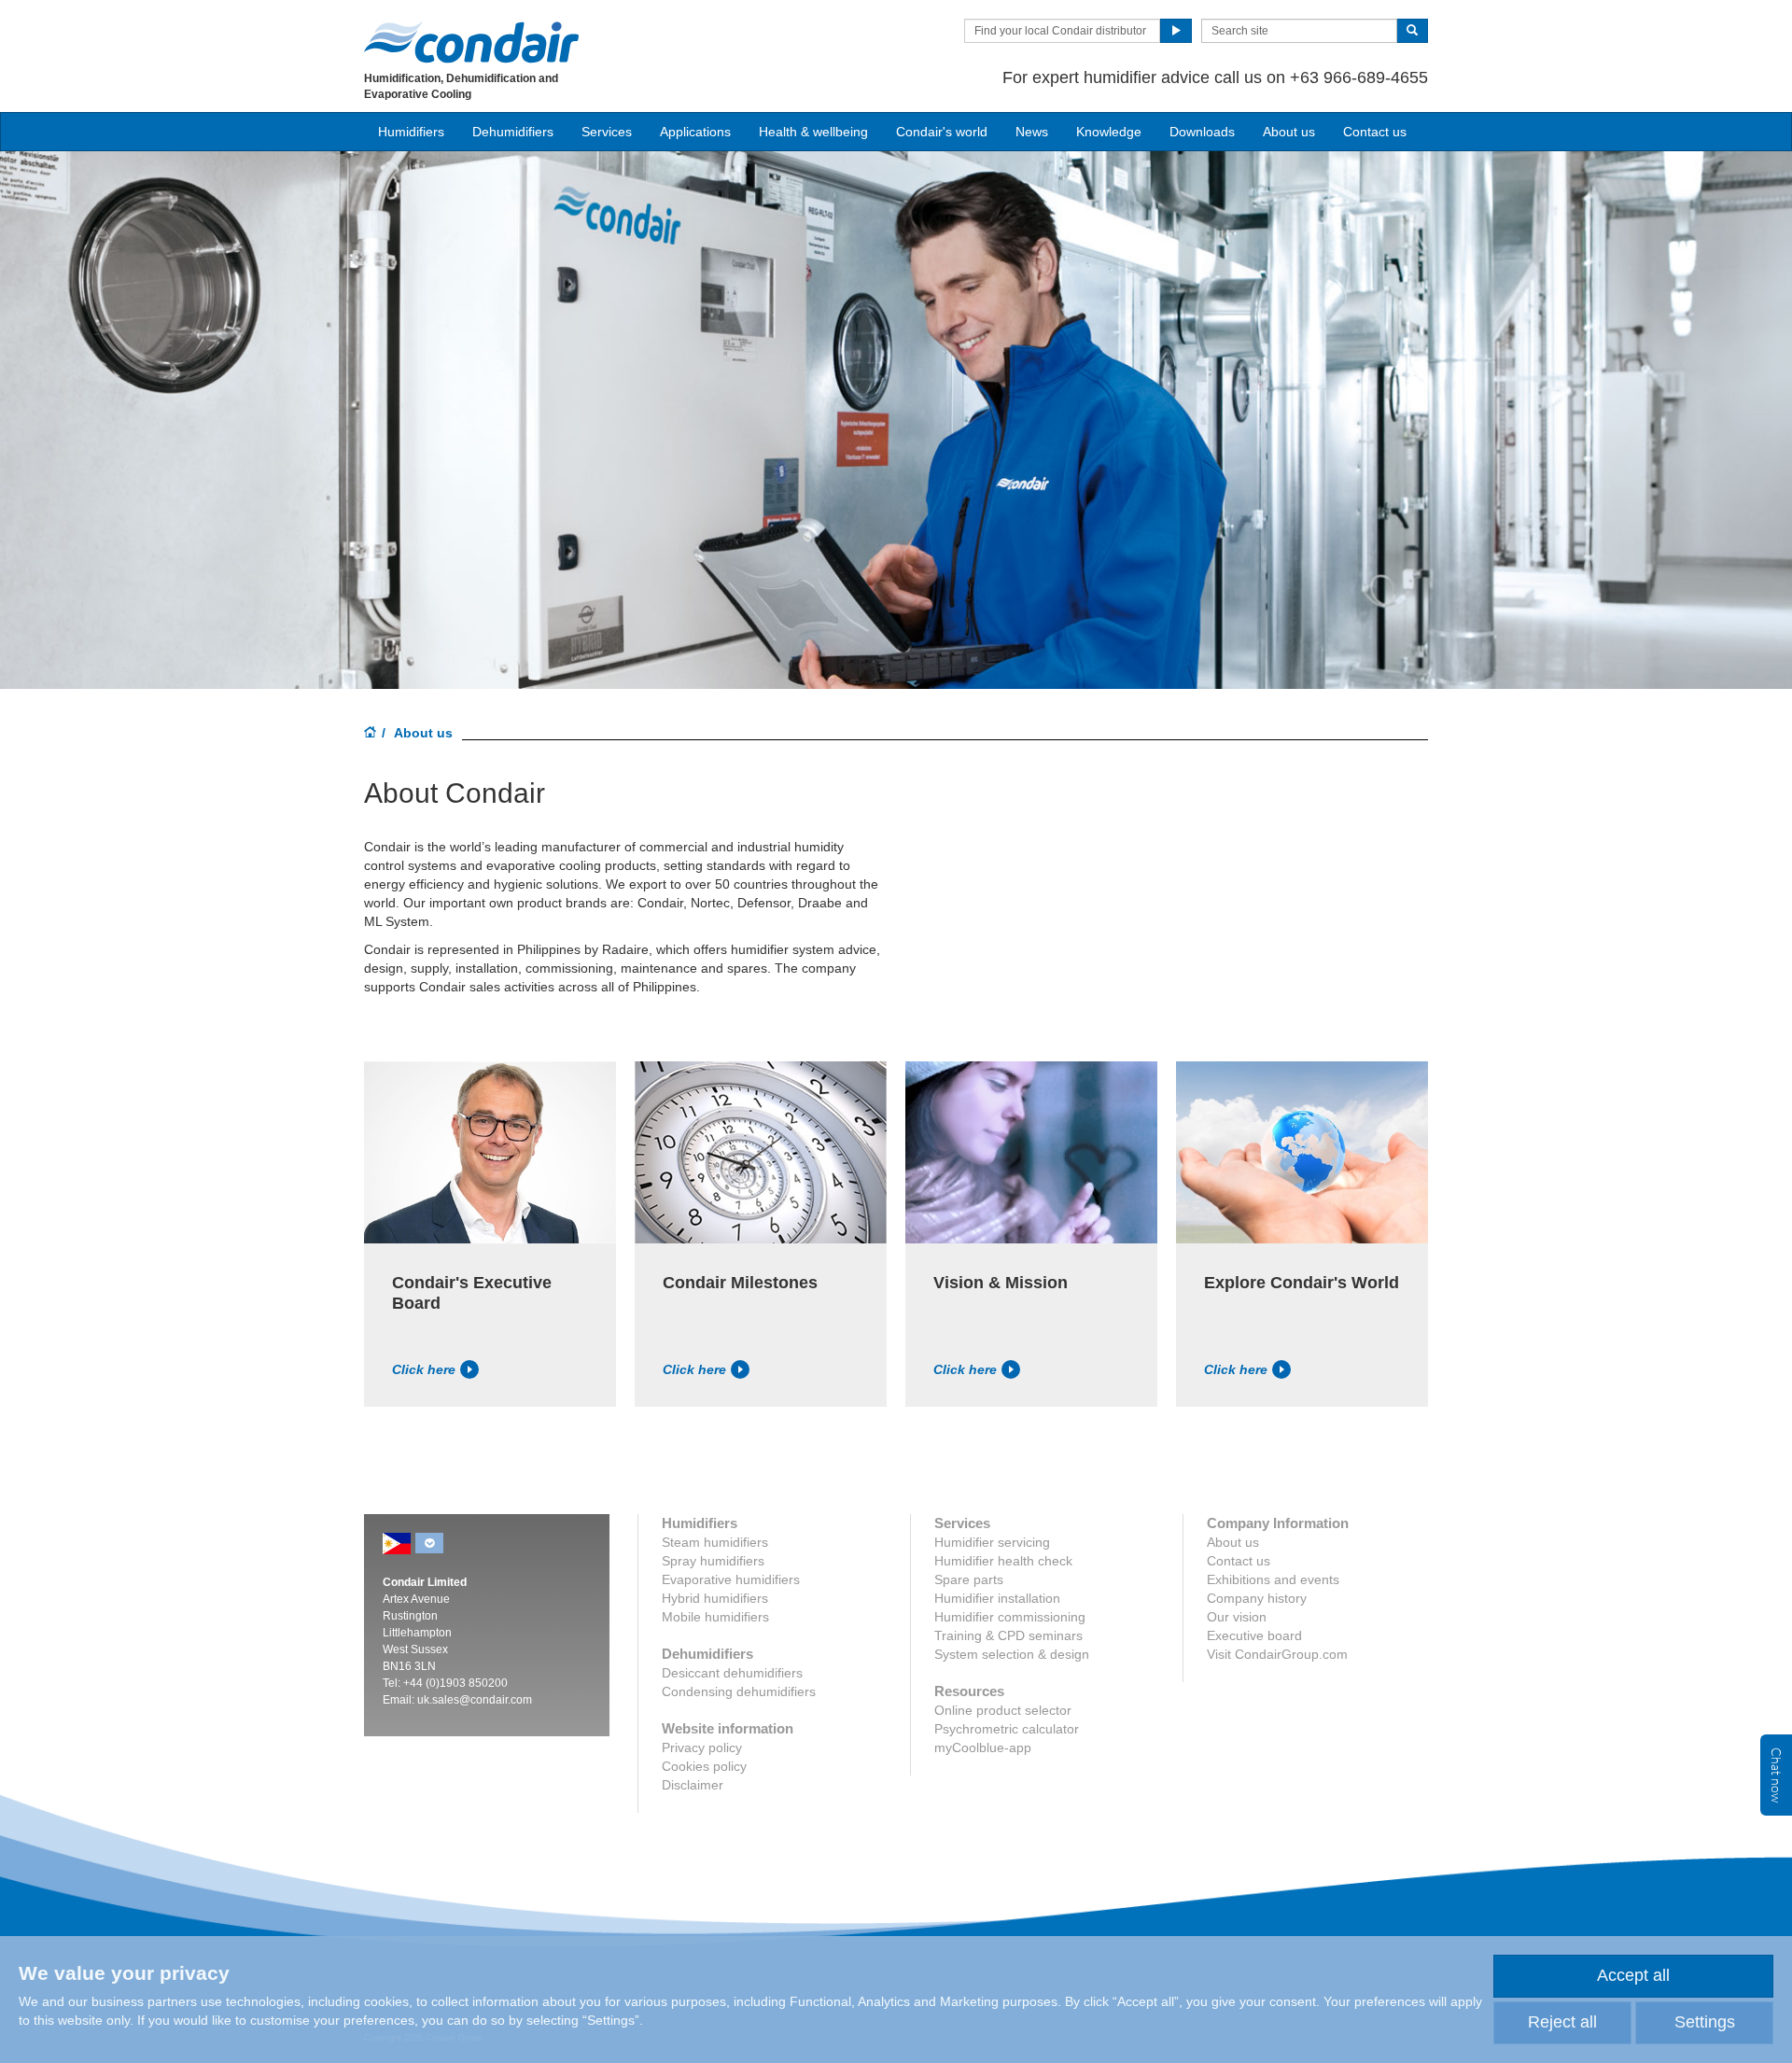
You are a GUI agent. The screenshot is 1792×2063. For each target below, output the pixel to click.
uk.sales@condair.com (475, 1700)
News (1032, 132)
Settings (1705, 2022)
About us (1289, 132)
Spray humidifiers (713, 1561)
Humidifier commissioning (1010, 1617)
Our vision (1237, 1617)
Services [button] (607, 132)
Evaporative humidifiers (731, 1579)
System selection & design (1012, 1654)
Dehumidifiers (513, 132)
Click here (424, 1369)
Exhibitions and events (1273, 1579)
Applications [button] (695, 132)
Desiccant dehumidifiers (732, 1673)
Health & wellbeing (813, 132)
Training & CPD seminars (1008, 1635)
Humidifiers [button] (411, 132)
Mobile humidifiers (715, 1617)
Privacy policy (702, 1747)
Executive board (1254, 1635)
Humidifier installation (997, 1598)
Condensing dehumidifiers (739, 1691)
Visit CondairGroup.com (1277, 1654)
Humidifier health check (1003, 1561)
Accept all (1633, 1975)
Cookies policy (704, 1766)
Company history (1257, 1598)
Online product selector (1003, 1710)
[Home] (371, 734)
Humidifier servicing (992, 1542)
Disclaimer (693, 1785)
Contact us (1375, 132)
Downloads (1202, 132)
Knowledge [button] (1109, 132)
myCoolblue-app (983, 1747)
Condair (471, 42)
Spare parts (969, 1579)
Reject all (1562, 2022)
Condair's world (942, 132)
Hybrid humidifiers (715, 1598)
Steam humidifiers (715, 1542)
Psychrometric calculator (1007, 1729)
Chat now (1776, 1775)
